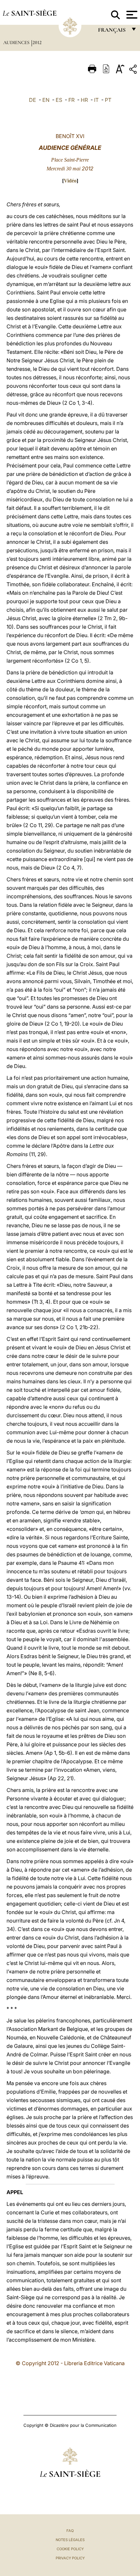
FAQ (70, 2531)
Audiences (17, 42)
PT (108, 100)
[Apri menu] (131, 15)
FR (71, 100)
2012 (37, 42)
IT (96, 100)
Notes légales (70, 2540)
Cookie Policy (70, 2549)
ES (59, 100)
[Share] (134, 70)
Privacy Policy (70, 2558)
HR (84, 100)
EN (46, 100)
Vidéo (70, 181)
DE (33, 100)
